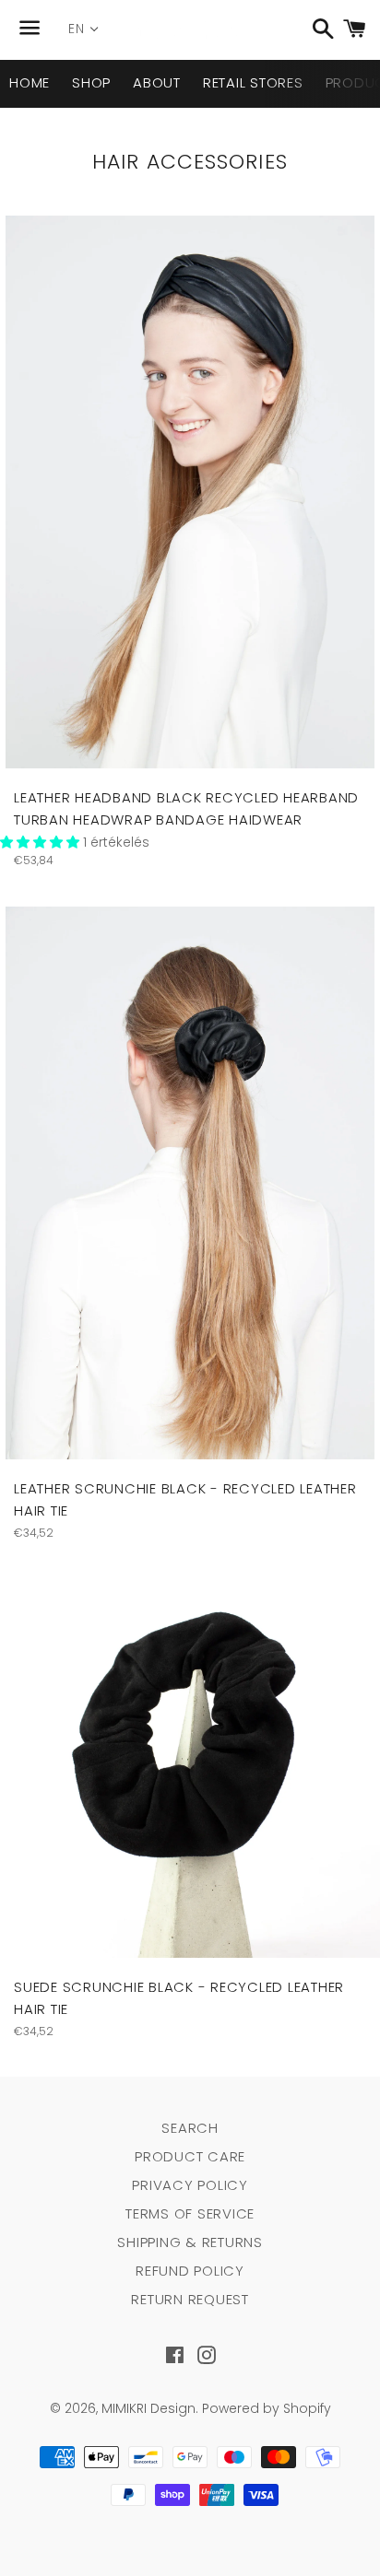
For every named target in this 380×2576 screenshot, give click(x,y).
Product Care (190, 2156)
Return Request (190, 2299)
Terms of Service (190, 2213)
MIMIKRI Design (148, 2408)
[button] (42, 842)
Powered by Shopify (267, 2408)
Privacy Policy (190, 2185)
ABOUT (157, 82)
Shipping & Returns (190, 2242)
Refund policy (190, 2271)
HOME (30, 82)
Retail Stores (253, 82)
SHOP (91, 82)
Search (190, 2128)
